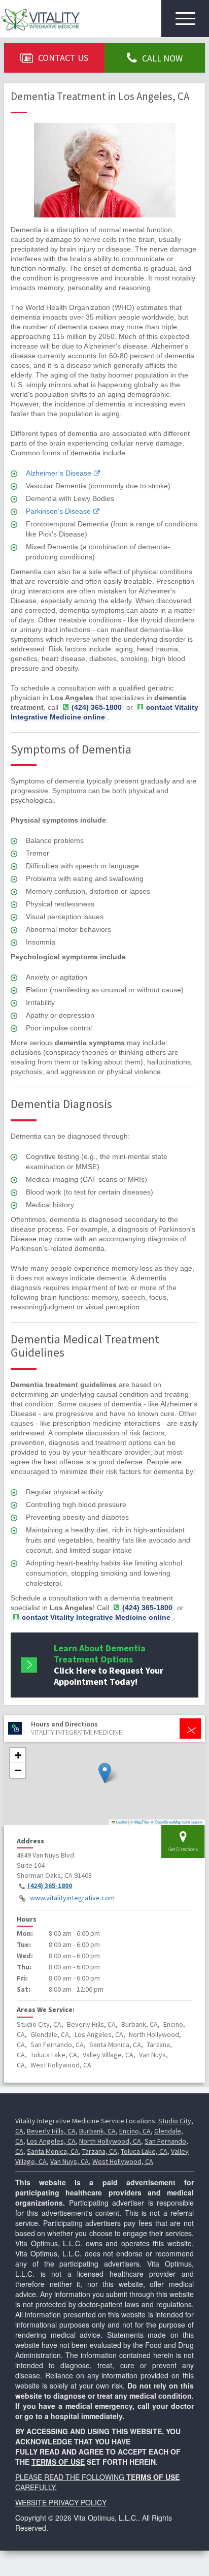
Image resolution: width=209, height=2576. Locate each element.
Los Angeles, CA (51, 2141)
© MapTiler (140, 1822)
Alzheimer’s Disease (59, 473)
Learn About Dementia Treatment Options (109, 1665)
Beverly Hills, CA (51, 2131)
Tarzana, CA (100, 2151)
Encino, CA (135, 2131)
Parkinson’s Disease (58, 511)
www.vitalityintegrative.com (72, 1898)
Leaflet (121, 1822)
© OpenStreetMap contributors (177, 1822)
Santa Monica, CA (53, 2151)
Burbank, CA (97, 2131)
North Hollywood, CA (110, 2141)
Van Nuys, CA (69, 2161)
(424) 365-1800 (50, 1886)
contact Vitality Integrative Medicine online (104, 712)
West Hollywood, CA (123, 2161)
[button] (105, 1773)
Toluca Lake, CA (144, 2151)
